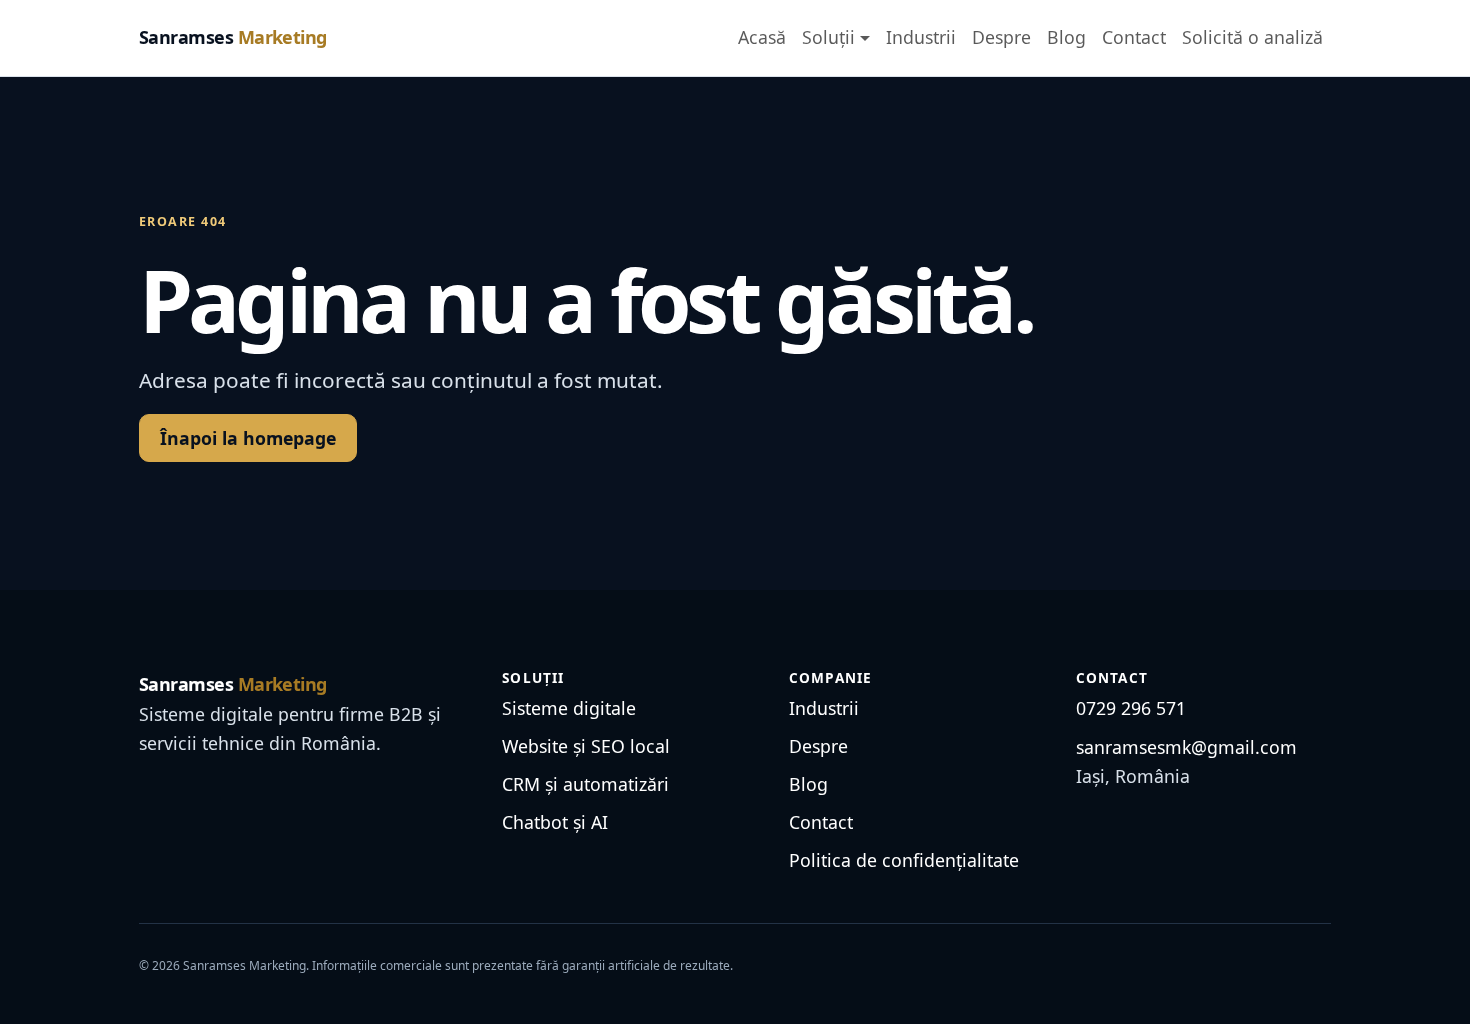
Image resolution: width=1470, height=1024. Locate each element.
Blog (1066, 37)
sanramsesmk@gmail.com (1186, 747)
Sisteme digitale (569, 708)
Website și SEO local (586, 746)
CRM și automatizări (585, 784)
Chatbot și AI (555, 822)
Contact (1134, 37)
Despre (1001, 37)
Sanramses (233, 37)
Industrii (921, 37)
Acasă (762, 37)
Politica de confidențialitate (904, 860)
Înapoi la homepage (248, 438)
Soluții (828, 37)
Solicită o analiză (1252, 37)
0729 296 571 (1131, 708)
